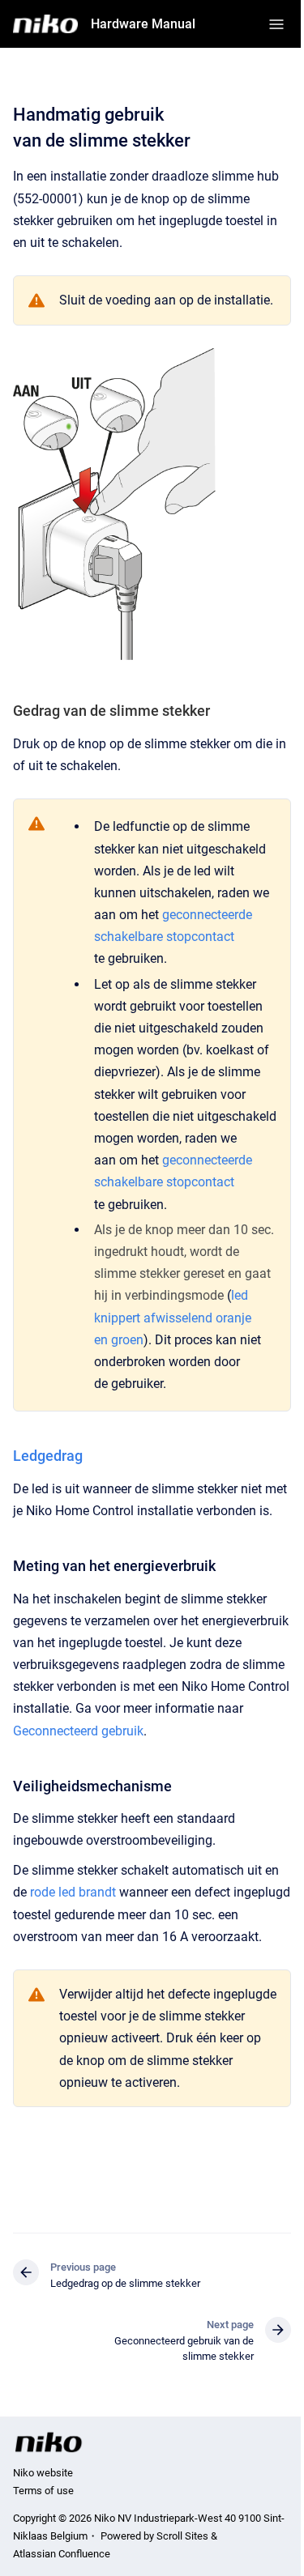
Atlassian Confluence (62, 2554)
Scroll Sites (182, 2536)
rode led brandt (73, 1892)
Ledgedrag (48, 1456)
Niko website (43, 2473)
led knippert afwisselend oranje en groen (173, 1317)
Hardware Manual (143, 24)
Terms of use (43, 2491)
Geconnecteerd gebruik (78, 1731)
